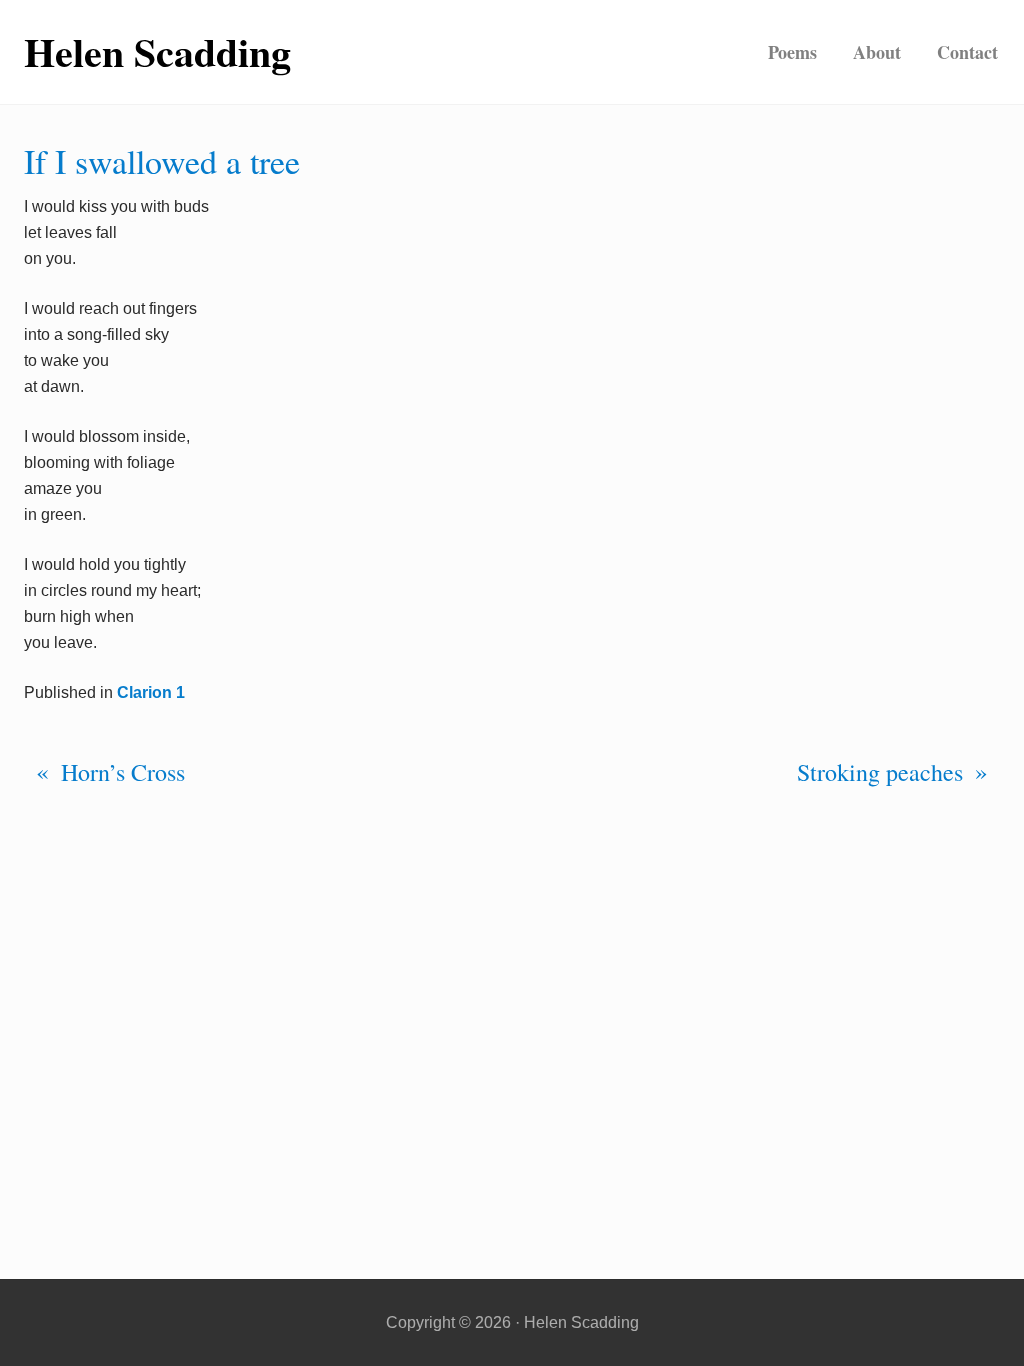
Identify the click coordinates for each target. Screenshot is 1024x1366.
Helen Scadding (157, 52)
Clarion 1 (151, 692)
